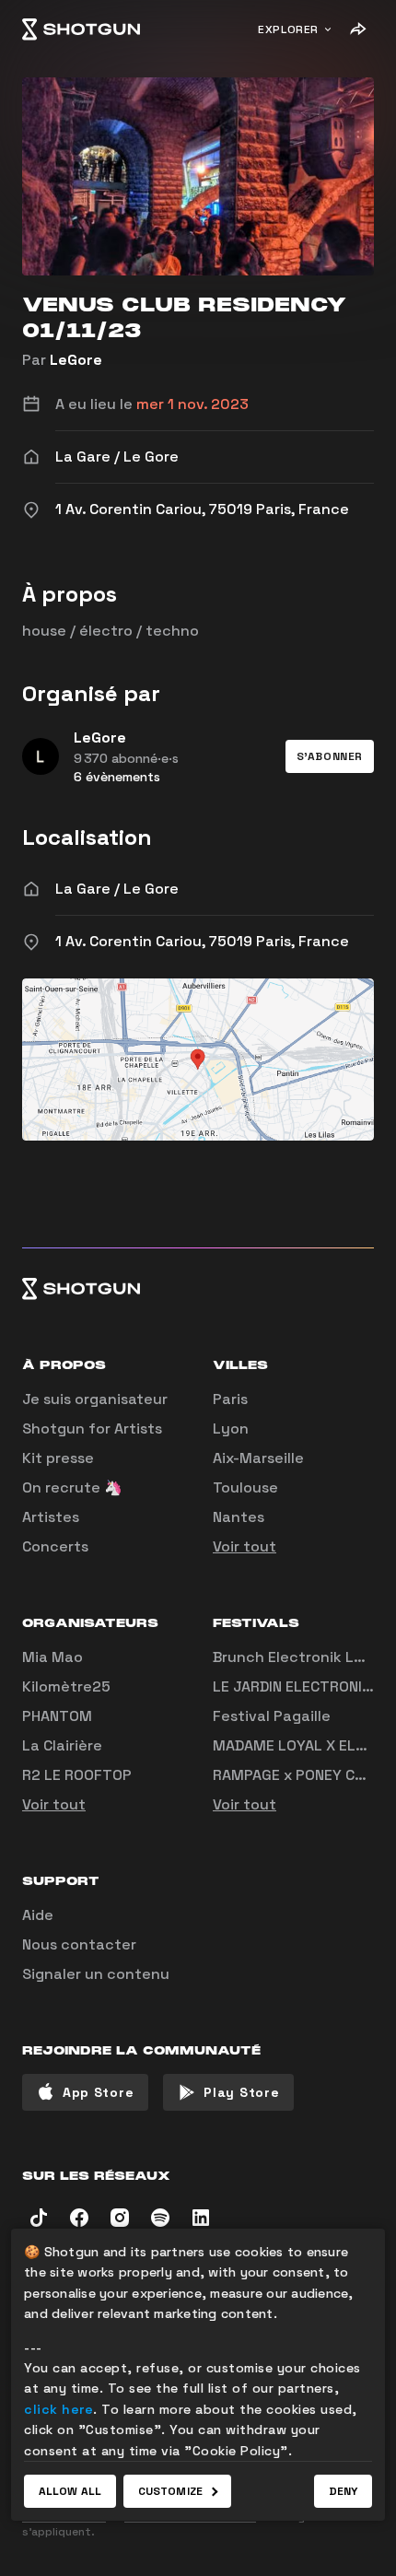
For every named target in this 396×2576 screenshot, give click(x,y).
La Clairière (62, 1745)
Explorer (288, 29)
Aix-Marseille (258, 1458)
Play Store (241, 2092)
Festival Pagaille (272, 1716)
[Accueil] (81, 29)
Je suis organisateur (95, 1399)
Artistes (51, 1517)
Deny (343, 2491)
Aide (38, 1915)
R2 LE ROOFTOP (77, 1775)
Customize (170, 2491)
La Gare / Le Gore (117, 889)
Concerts (55, 1546)
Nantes (239, 1517)
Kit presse (58, 1458)
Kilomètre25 (66, 1686)
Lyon (231, 1429)
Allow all (70, 2491)
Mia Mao (52, 1657)
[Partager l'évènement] (357, 29)
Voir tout (245, 1546)
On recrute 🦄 (72, 1487)
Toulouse (245, 1487)
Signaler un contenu (96, 1974)
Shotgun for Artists (92, 1429)
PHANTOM (57, 1716)
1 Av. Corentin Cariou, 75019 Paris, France (202, 941)
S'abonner (330, 756)
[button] (330, 756)
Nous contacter (79, 1944)
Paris (230, 1399)
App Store (98, 2092)
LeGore (76, 360)
